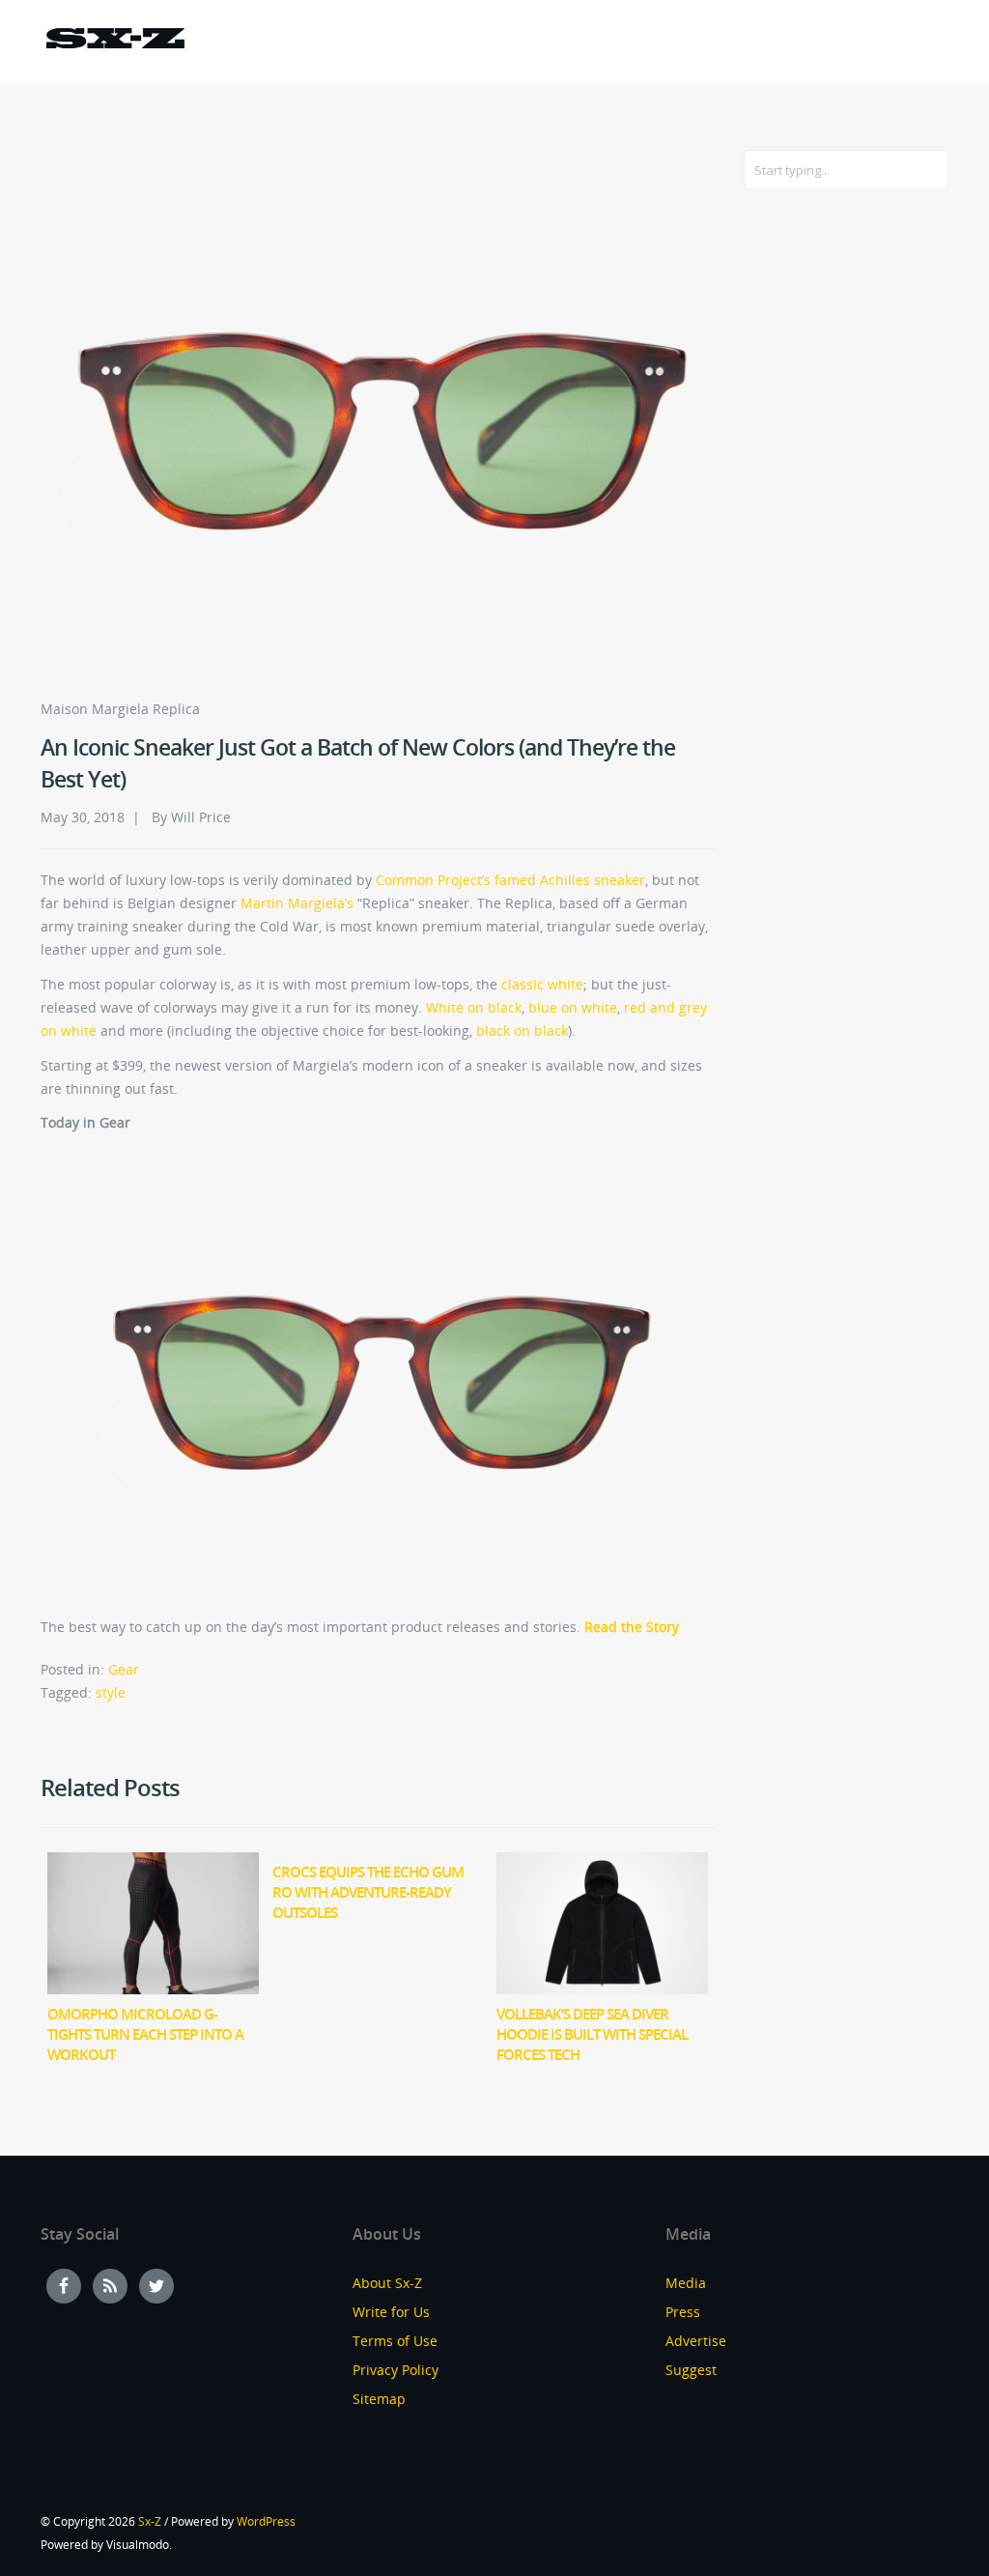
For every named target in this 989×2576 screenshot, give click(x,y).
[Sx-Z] (115, 41)
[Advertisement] (821, 519)
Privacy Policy (396, 2370)
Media (686, 2283)
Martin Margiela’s (297, 903)
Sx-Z (150, 2521)
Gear (124, 1669)
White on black (474, 1007)
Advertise (696, 2341)
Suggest (691, 2370)
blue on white (573, 1007)
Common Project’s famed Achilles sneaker (510, 880)
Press (683, 2312)
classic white (542, 984)
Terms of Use (395, 2341)
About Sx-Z (387, 2283)
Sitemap (379, 2399)
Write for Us (391, 2312)
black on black (522, 1030)
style (111, 1692)
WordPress (266, 2521)
